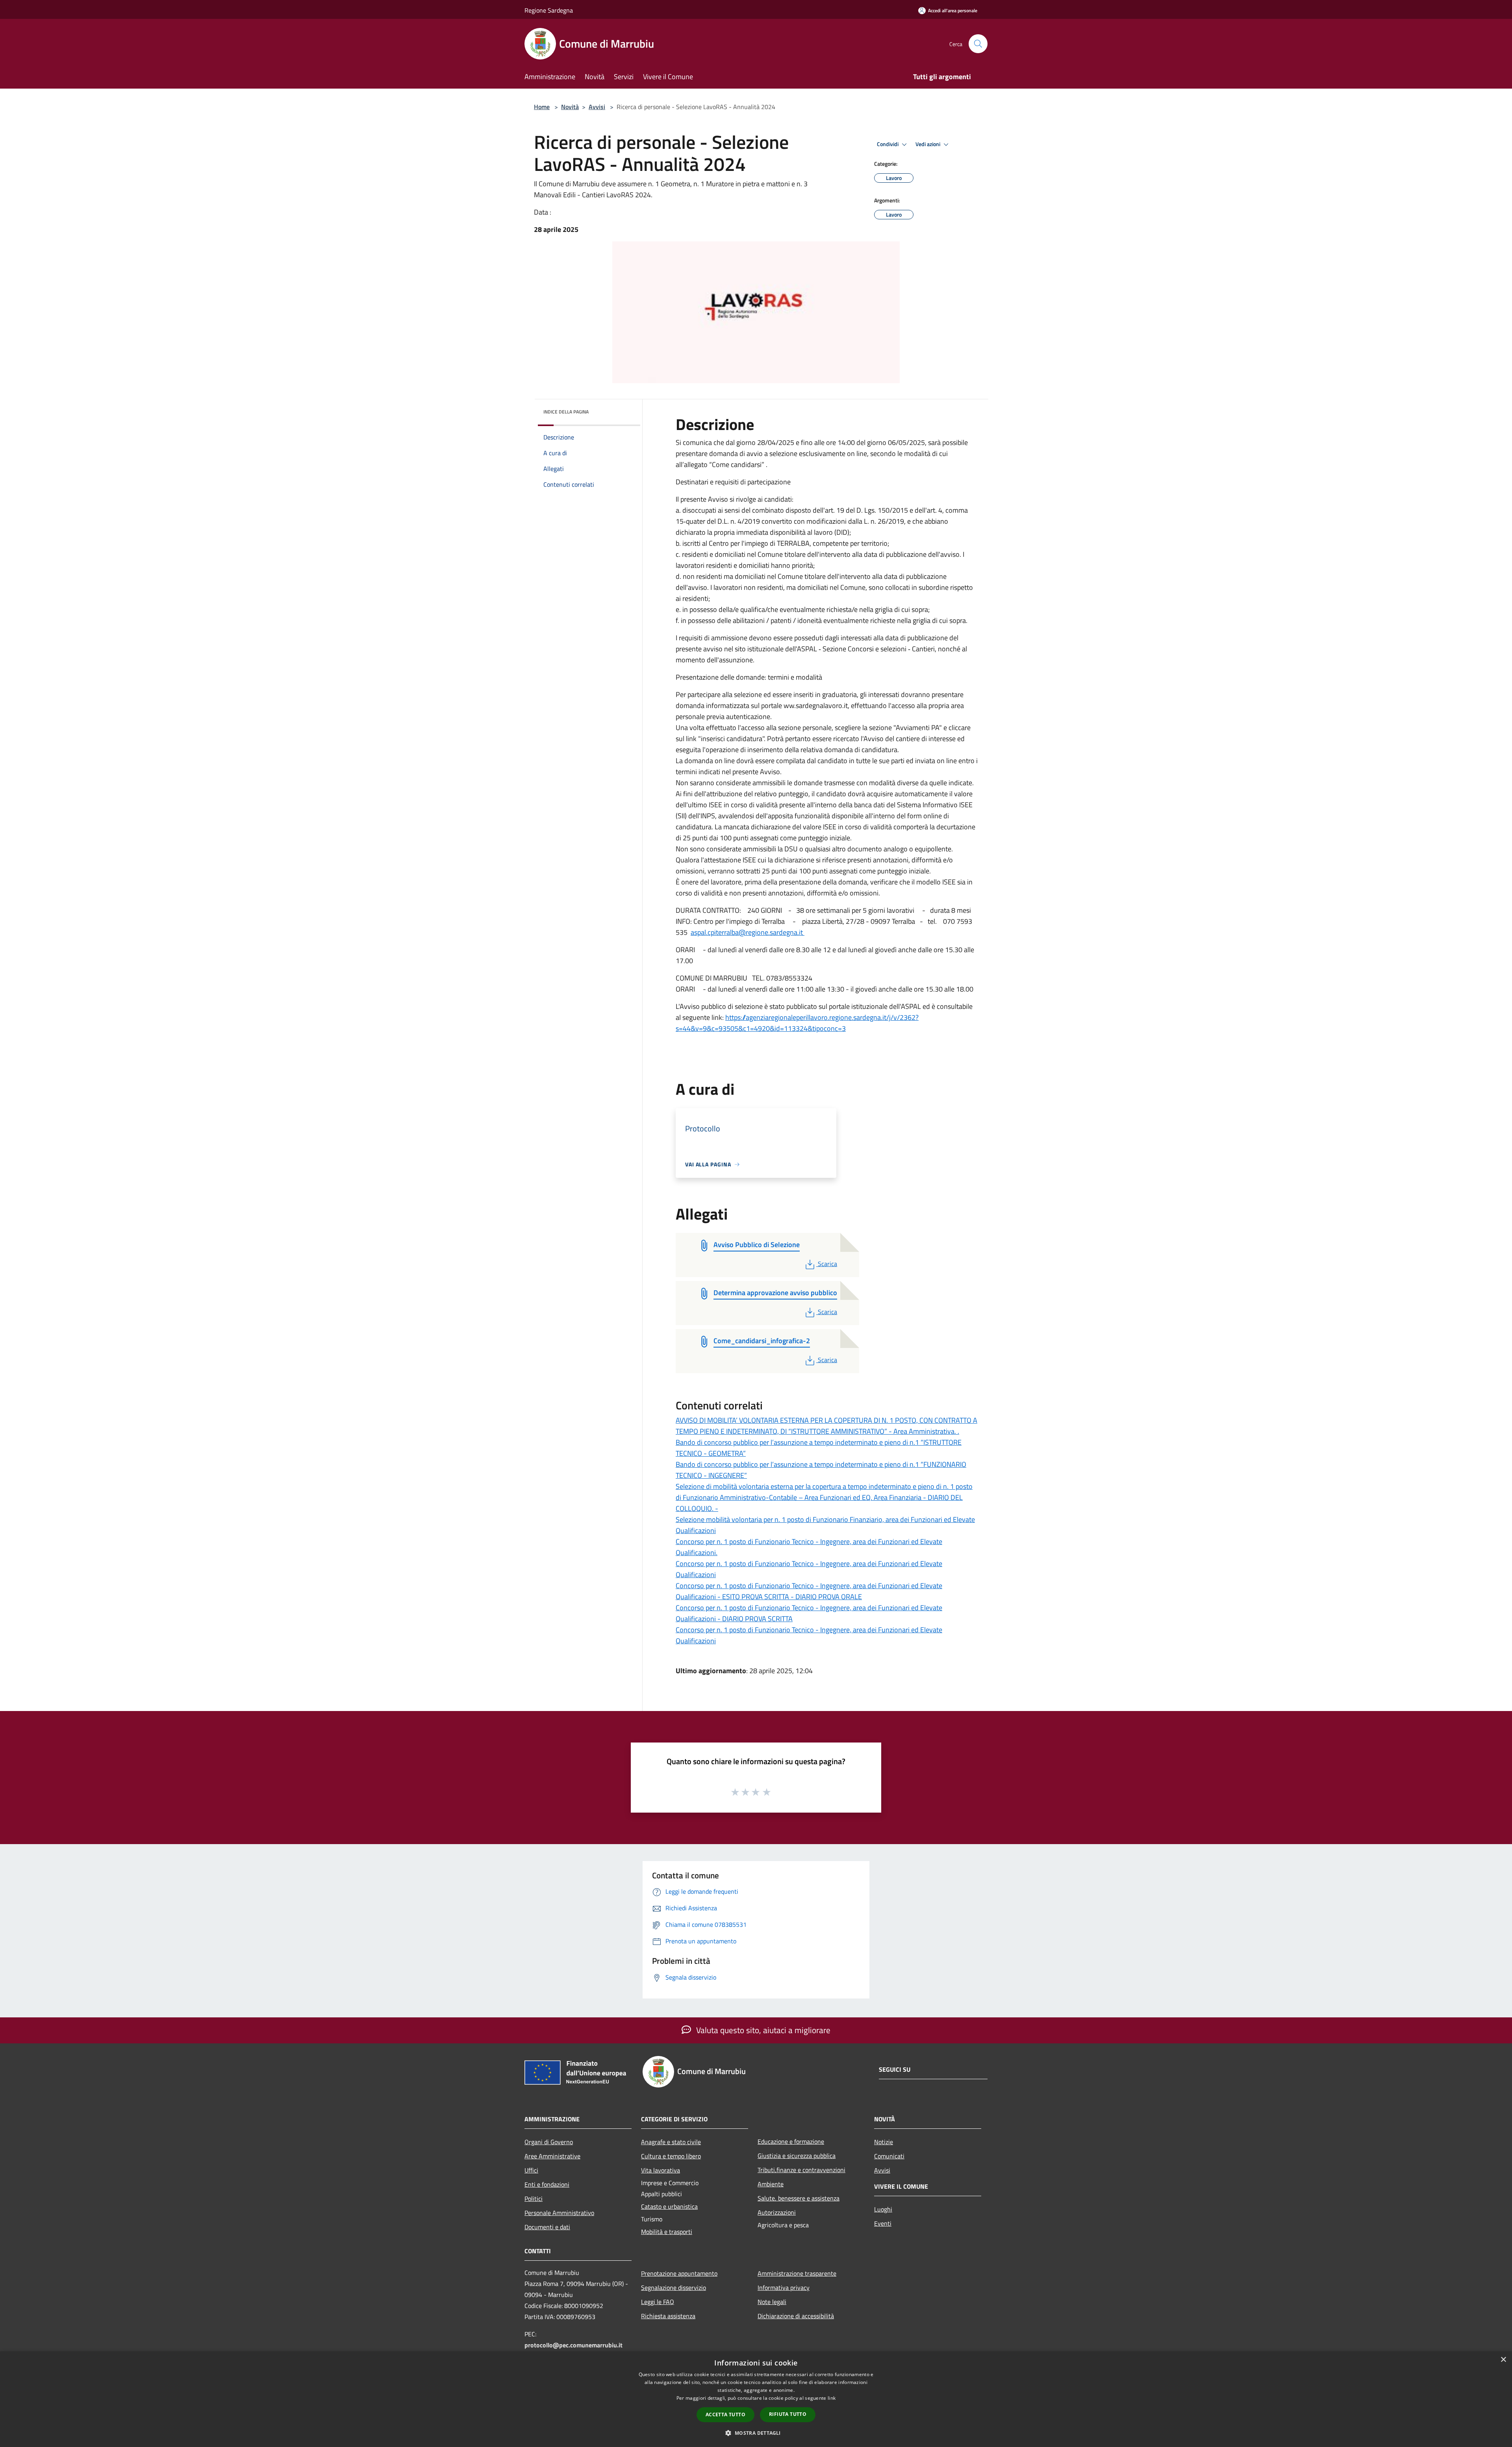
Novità (570, 107)
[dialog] (756, 2399)
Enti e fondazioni (547, 2184)
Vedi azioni (928, 144)
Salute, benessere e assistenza (799, 2198)
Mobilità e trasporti (667, 2232)
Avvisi (597, 107)
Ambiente (771, 2184)
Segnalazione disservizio (674, 2288)
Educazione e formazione (791, 2141)
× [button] (1503, 2360)
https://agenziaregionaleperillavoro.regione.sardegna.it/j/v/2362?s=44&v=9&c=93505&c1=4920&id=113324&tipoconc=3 (797, 1023)
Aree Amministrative (552, 2156)
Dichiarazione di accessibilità (796, 2316)
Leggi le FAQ (658, 2302)
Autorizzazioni (777, 2212)
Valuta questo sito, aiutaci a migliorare (762, 2030)
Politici (534, 2199)
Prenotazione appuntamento (679, 2273)
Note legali (772, 2302)
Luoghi (883, 2209)
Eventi (883, 2223)
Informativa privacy (784, 2288)
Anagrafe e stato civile (671, 2142)
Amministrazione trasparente (797, 2273)
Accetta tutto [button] (725, 2415)
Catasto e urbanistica (669, 2206)
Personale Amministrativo (559, 2213)
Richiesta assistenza (668, 2316)
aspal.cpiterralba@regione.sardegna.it (748, 932)
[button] (756, 2433)
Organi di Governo (549, 2142)
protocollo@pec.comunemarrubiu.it (573, 2345)
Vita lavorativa (661, 2170)
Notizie (884, 2142)
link (832, 2398)
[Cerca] (978, 44)
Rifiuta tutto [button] (788, 2414)
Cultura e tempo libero (671, 2156)
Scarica (827, 1264)
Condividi (888, 144)
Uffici (531, 2170)
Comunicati (889, 2156)
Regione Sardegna (549, 10)
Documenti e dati (547, 2227)
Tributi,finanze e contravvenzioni (801, 2170)
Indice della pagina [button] (566, 412)
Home (542, 107)
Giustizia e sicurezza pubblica (797, 2156)
